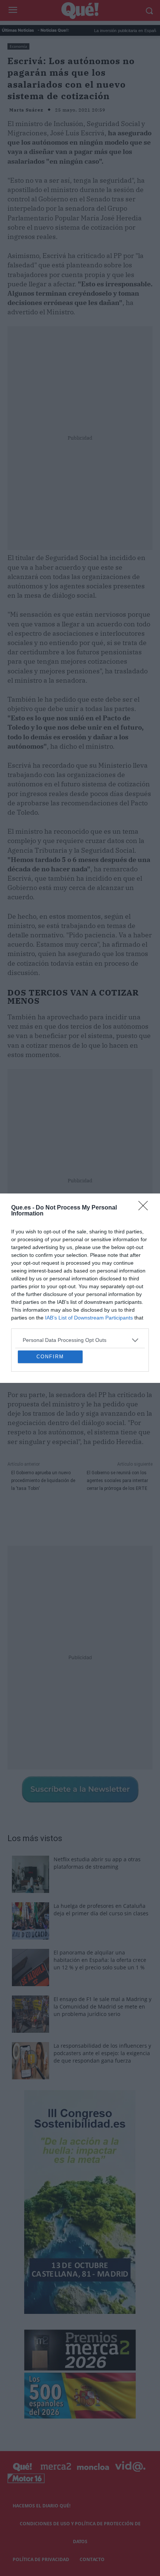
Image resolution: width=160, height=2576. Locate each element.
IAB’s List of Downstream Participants (89, 1256)
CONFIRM (50, 1418)
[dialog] (80, 1288)
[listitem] (80, 1278)
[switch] (131, 1295)
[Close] (145, 1146)
